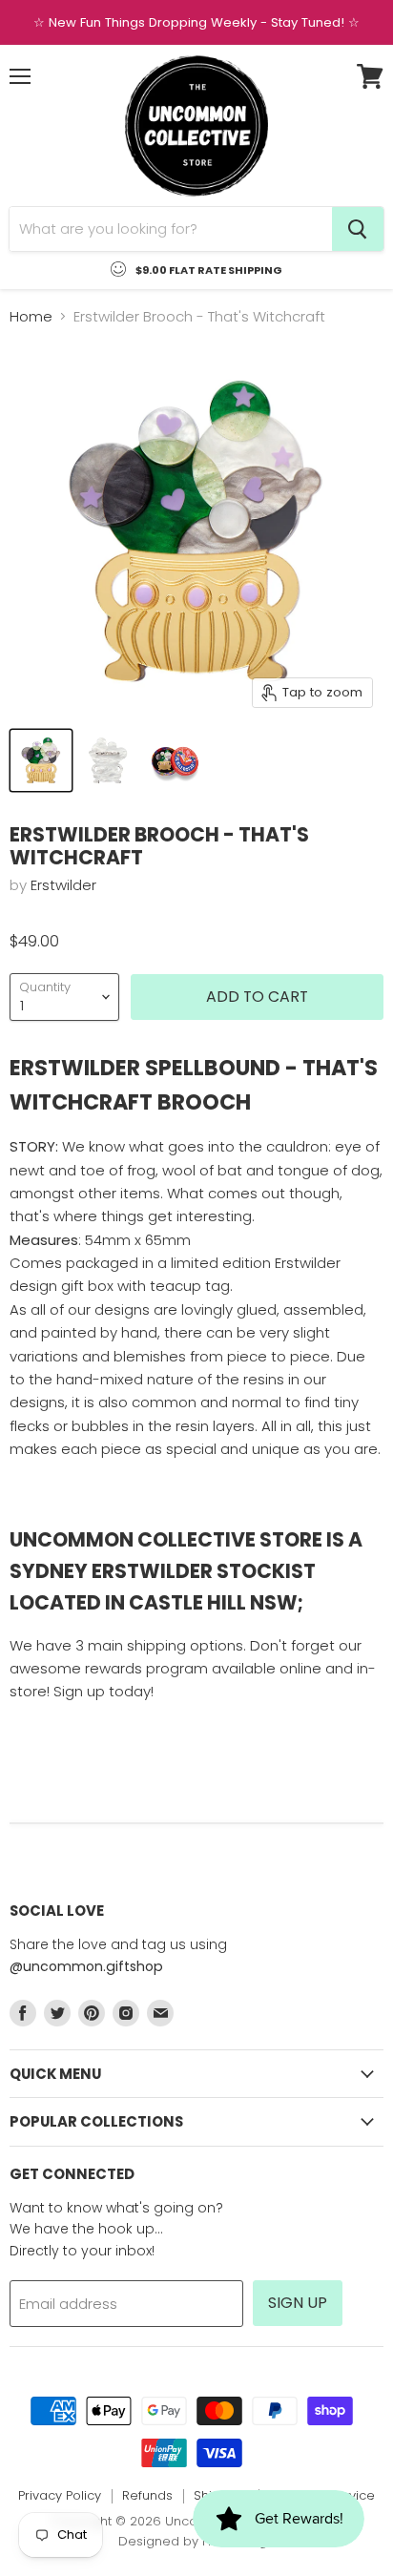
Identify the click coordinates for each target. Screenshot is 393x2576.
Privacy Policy (60, 2495)
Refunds (147, 2495)
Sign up (298, 2303)
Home (31, 316)
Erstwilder (63, 885)
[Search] (358, 229)
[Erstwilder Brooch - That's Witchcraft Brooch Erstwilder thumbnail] (41, 760)
